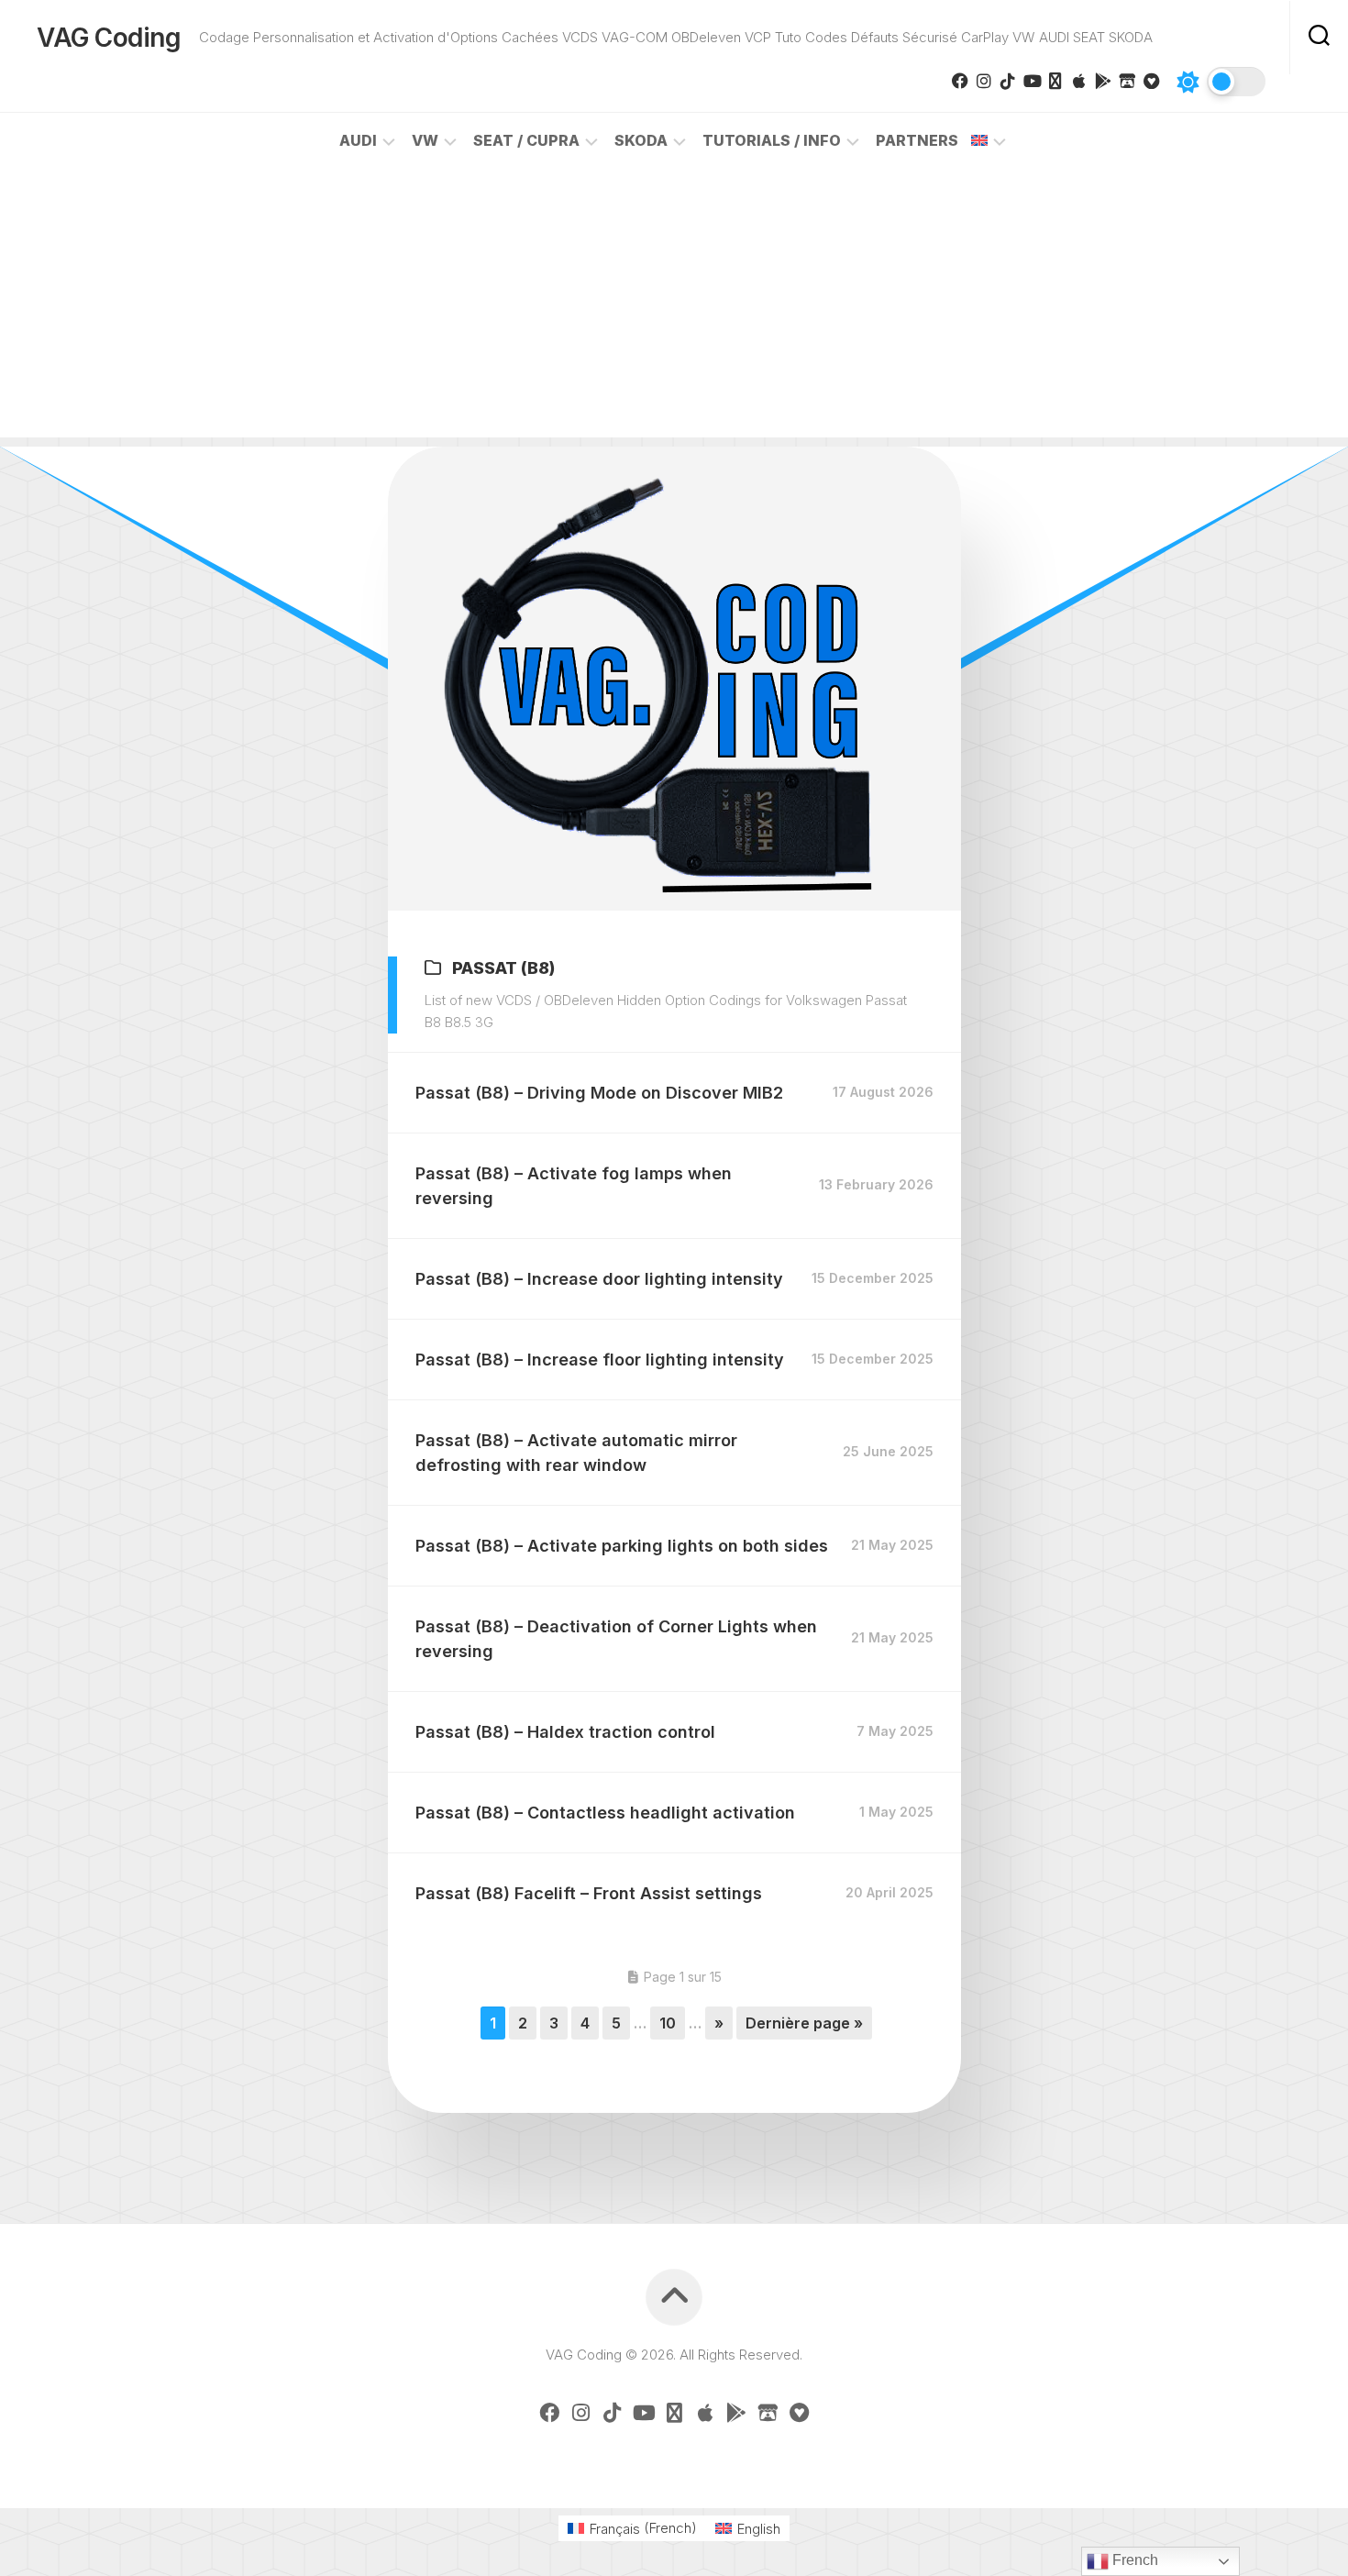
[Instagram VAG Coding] (984, 81)
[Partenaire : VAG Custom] (1127, 81)
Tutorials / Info (772, 140)
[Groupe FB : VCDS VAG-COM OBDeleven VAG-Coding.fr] (960, 81)
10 (668, 2023)
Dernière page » (804, 2023)
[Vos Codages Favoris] (1151, 81)
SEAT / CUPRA (526, 140)
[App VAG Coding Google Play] (1103, 81)
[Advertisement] (674, 309)
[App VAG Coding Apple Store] (1079, 81)
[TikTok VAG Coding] (1008, 81)
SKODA (641, 140)
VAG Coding (109, 38)
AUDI (358, 140)
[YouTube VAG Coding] (1032, 81)
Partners (917, 140)
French (1133, 2560)
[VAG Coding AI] (1055, 81)
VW (425, 140)
